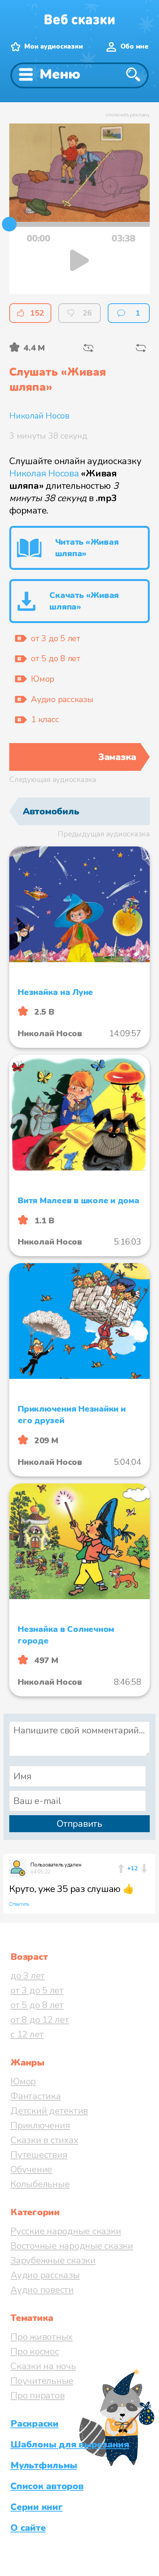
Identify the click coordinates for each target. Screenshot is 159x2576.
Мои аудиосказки (53, 46)
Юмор (23, 2081)
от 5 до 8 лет (37, 2005)
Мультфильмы (44, 2465)
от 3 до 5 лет (37, 1990)
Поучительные (42, 2381)
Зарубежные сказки (53, 2260)
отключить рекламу (128, 115)
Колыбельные (40, 2184)
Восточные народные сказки (72, 2246)
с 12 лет (27, 2034)
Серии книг (37, 2507)
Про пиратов (37, 2395)
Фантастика (36, 2096)
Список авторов (47, 2486)
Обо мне (134, 46)
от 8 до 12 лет (40, 2020)
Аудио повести (42, 2290)
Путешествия (39, 2155)
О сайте (28, 2528)
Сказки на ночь (43, 2366)
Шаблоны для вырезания (70, 2444)
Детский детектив (49, 2111)
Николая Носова (44, 473)
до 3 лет (28, 1976)
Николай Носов (39, 416)
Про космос (35, 2351)
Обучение (31, 2169)
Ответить (19, 1904)
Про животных (41, 2337)
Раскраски (35, 2424)
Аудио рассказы (45, 2275)
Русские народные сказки (66, 2231)
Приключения (40, 2125)
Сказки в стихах (44, 2140)
